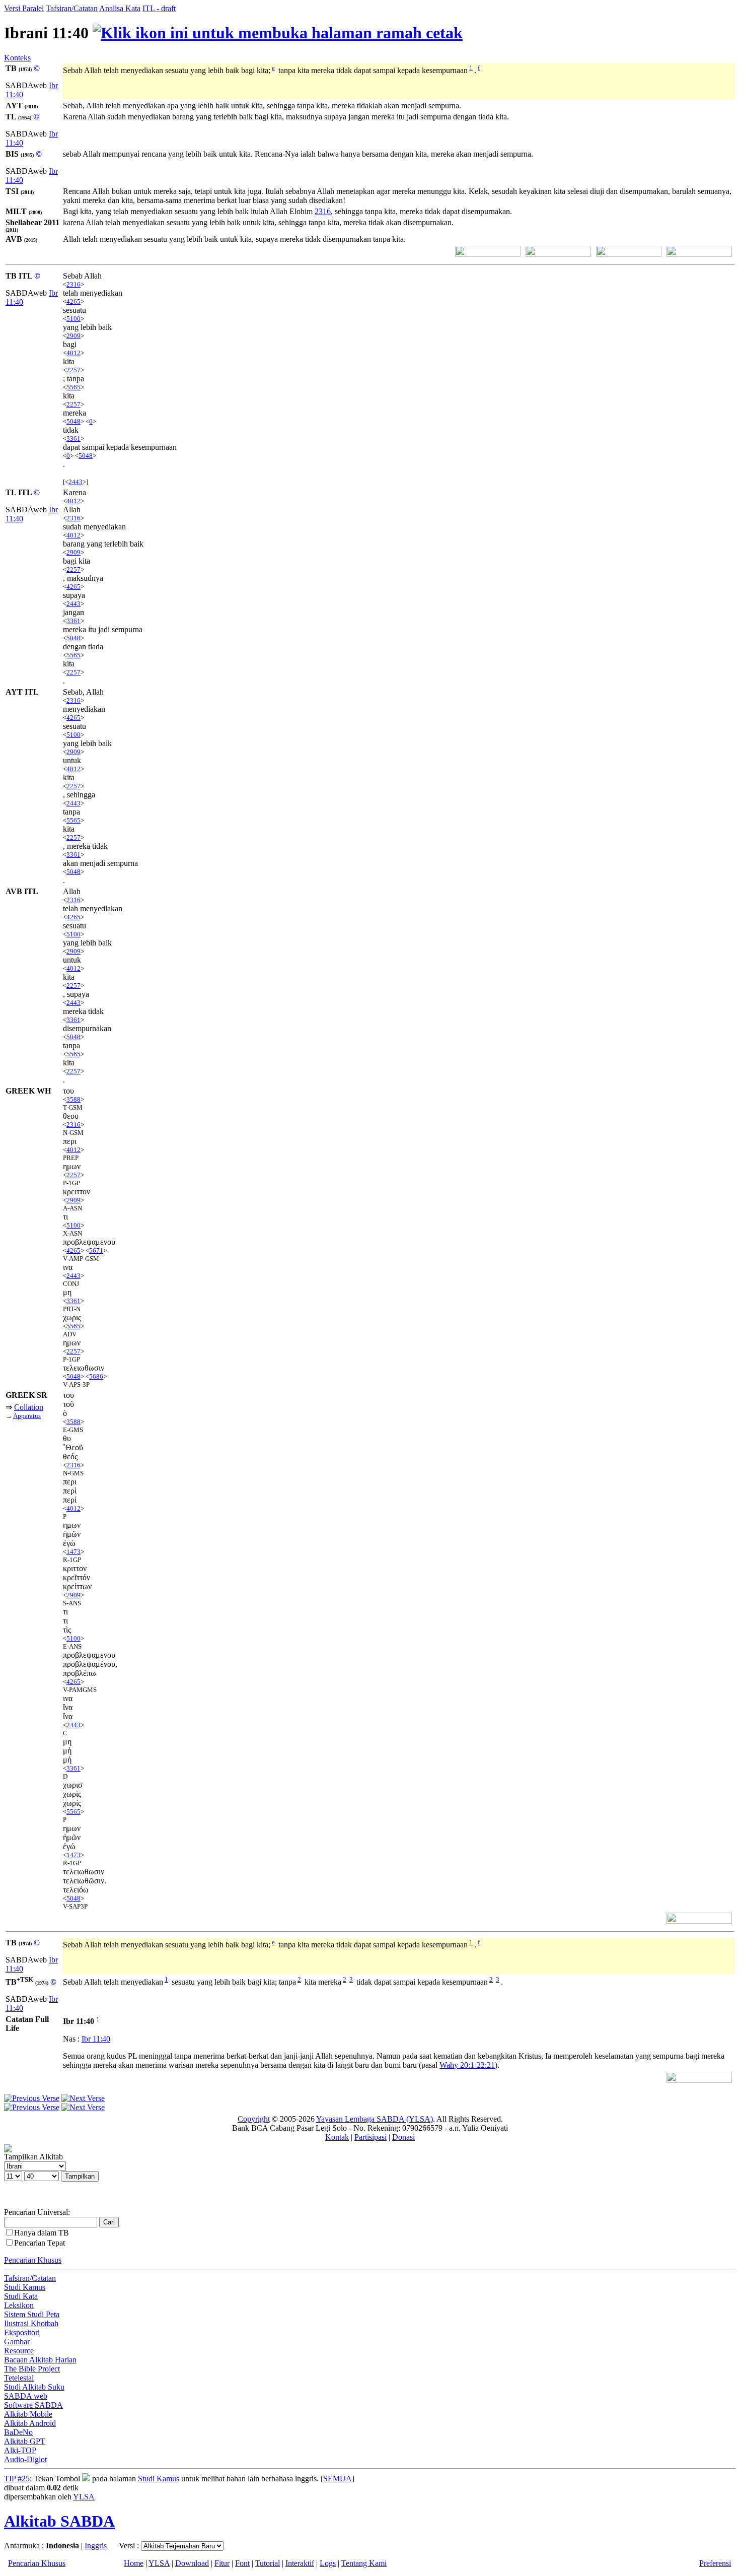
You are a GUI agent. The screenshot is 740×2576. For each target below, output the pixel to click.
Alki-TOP (20, 2450)
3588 (73, 1099)
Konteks (17, 58)
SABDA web (26, 2396)
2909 (73, 336)
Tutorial (268, 2563)
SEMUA (338, 2479)
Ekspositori (22, 2332)
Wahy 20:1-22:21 (467, 2065)
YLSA (84, 2497)
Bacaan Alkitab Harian (40, 2360)
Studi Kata (21, 2296)
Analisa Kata (120, 8)
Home (134, 2563)
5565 (73, 387)
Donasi (403, 2137)
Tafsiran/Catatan (72, 8)
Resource (19, 2351)
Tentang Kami (364, 2563)
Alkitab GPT (25, 2441)
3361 (73, 438)
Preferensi (715, 2563)
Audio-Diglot (25, 2459)
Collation (29, 1407)
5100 (73, 319)
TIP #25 (17, 2479)
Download (192, 2563)
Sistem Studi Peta (32, 2314)
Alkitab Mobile (28, 2414)
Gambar (17, 2342)
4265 (73, 301)
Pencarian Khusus (33, 2260)
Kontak (337, 2137)
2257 (73, 370)
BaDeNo (18, 2432)
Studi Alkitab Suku (34, 2387)
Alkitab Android (30, 2423)
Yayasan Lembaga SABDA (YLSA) (375, 2119)
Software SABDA (33, 2405)
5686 (96, 1376)
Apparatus (27, 1416)
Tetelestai (19, 2378)
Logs (328, 2563)
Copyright (254, 2119)
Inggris (96, 2546)
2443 (76, 482)
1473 (73, 1552)
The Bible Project (32, 2369)
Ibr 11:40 (96, 2039)
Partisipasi (371, 2137)
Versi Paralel (24, 8)
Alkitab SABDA (59, 2521)
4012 (73, 353)
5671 (96, 1250)
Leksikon (19, 2305)
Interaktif (300, 2563)
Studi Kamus (25, 2287)
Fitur (222, 2563)
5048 (73, 421)
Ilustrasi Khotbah (31, 2323)
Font (242, 2563)
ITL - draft (159, 8)
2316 (323, 211)
